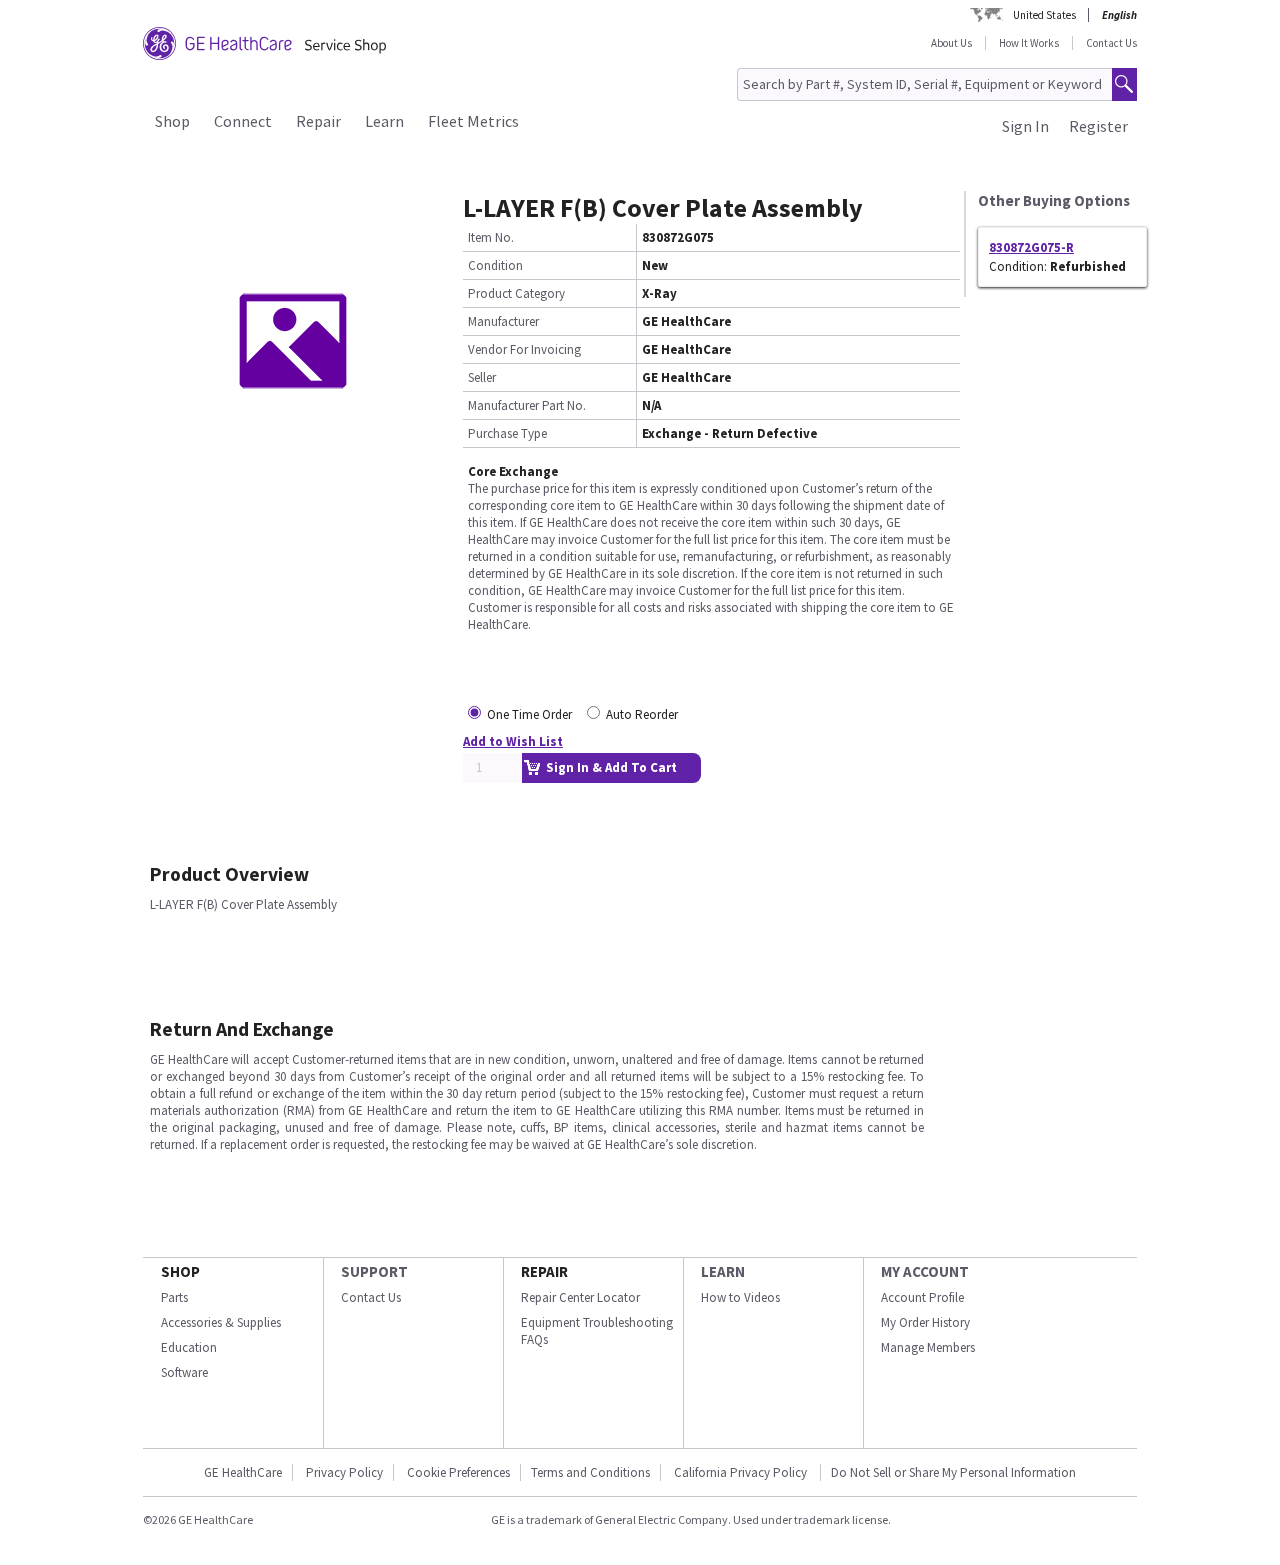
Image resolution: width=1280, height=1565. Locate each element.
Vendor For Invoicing (524, 349)
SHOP (180, 1271)
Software (184, 1372)
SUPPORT (374, 1271)
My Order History (925, 1322)
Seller (482, 377)
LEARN (723, 1271)
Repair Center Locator (580, 1297)
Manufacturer (503, 321)
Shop (172, 121)
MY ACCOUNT (925, 1271)
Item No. (491, 237)
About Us (951, 43)
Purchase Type (507, 433)
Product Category (516, 293)
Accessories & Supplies (221, 1322)
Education (189, 1347)
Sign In (1025, 126)
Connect (243, 121)
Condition (495, 265)
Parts (174, 1297)
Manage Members (928, 1347)
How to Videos (740, 1297)
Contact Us (1111, 43)
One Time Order (529, 714)
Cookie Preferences (458, 1472)
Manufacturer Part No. (527, 405)
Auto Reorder (642, 714)
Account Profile (922, 1297)
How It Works (1029, 43)
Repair (318, 121)
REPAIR (544, 1271)
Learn (384, 121)
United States (1044, 15)
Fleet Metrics (473, 121)
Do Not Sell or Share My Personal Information (953, 1472)
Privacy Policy (344, 1472)
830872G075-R (1031, 247)
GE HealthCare (243, 1472)
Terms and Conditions (590, 1472)
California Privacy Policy (742, 1472)
